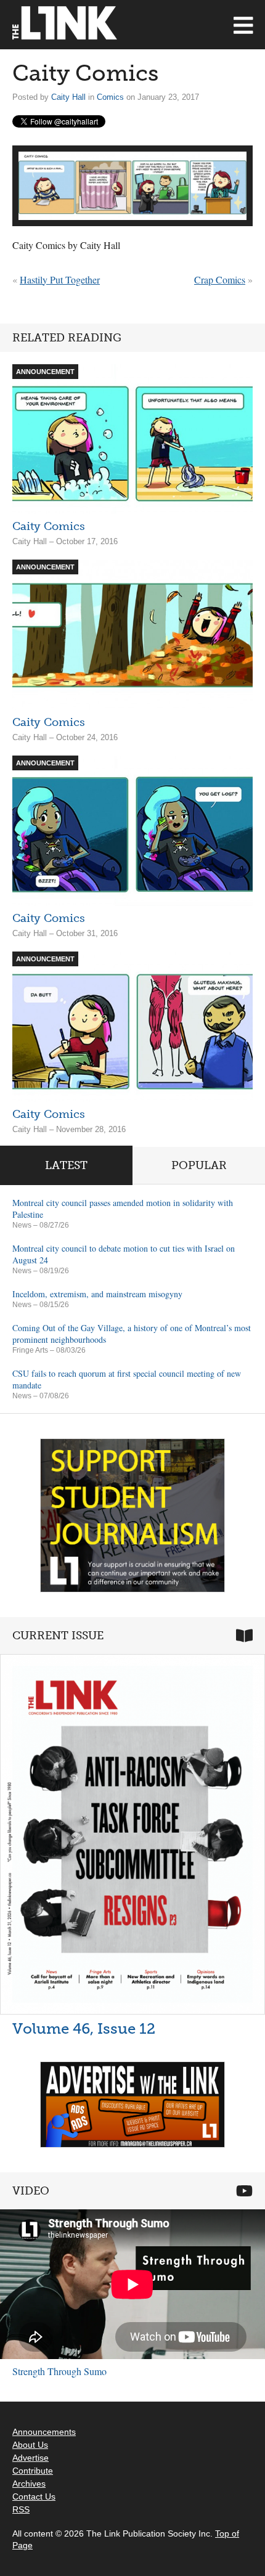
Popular (199, 1165)
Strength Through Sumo (59, 2371)
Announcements (44, 2432)
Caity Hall (68, 97)
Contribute (33, 2471)
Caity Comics (49, 526)
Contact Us (34, 2497)
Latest (66, 1165)
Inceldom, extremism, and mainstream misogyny (97, 1294)
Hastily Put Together (60, 279)
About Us (30, 2445)
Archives (29, 2484)
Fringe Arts (30, 1350)
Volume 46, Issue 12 (84, 2028)
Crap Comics (220, 279)
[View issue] (132, 1834)
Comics (110, 97)
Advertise (31, 2458)
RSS (21, 2509)
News (22, 1225)
